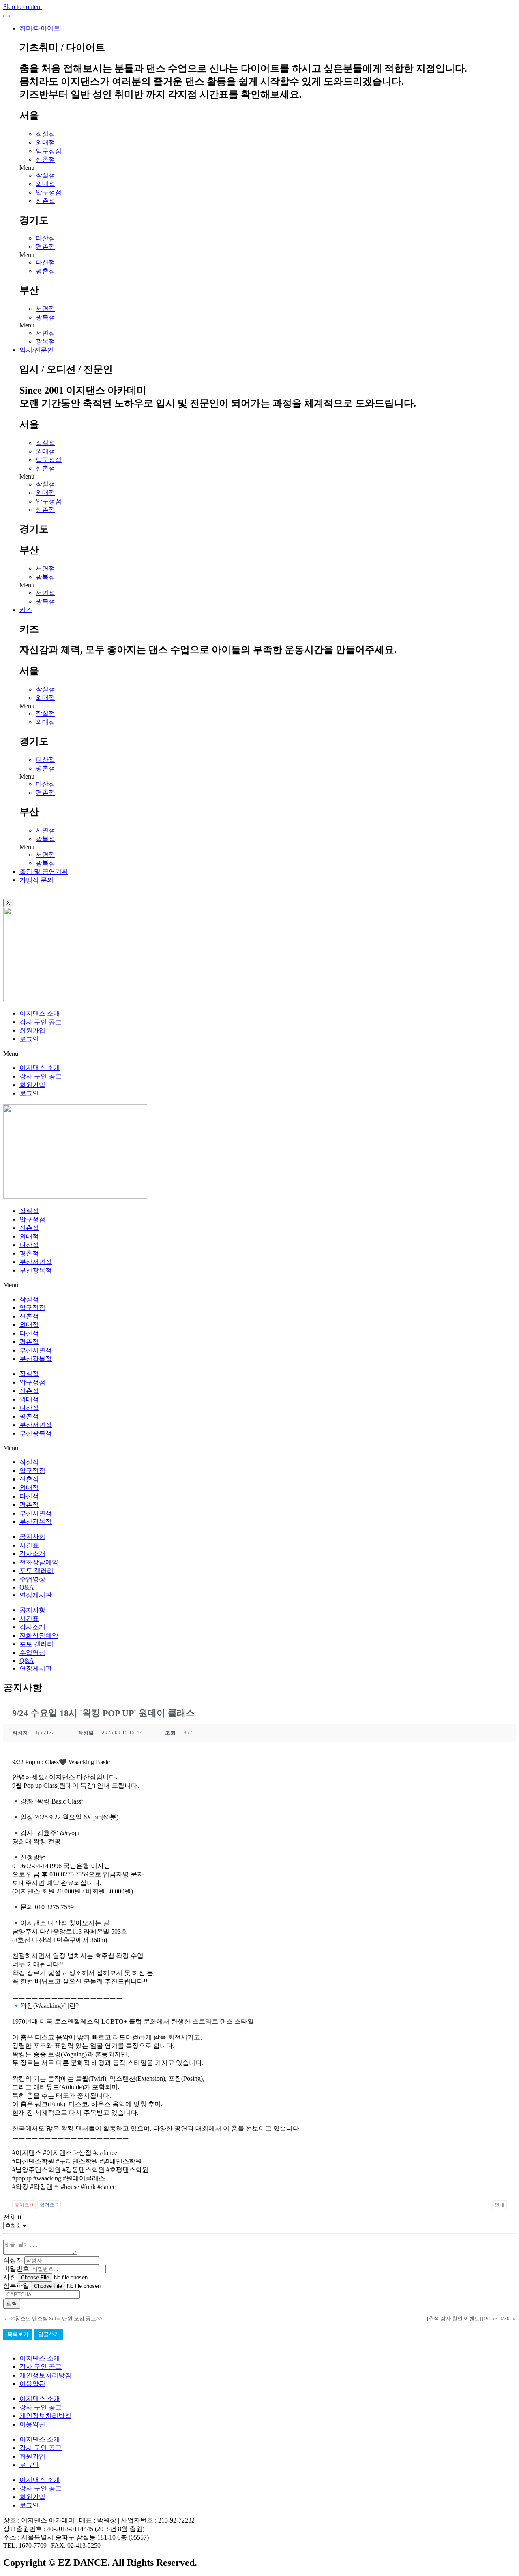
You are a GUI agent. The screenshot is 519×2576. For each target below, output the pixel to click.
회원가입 (32, 1030)
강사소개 (32, 1554)
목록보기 (18, 2334)
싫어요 (49, 2205)
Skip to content (23, 7)
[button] (268, 168)
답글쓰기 (49, 2334)
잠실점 (45, 134)
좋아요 (24, 2205)
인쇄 (500, 2205)
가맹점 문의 (36, 880)
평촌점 (45, 247)
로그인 (29, 1039)
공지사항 (32, 1537)
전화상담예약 (39, 1562)
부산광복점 (36, 1270)
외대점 (45, 142)
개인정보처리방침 (45, 2375)
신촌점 (45, 159)
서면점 (45, 309)
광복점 (45, 317)
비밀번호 (16, 2269)
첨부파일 (16, 2286)
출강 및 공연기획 (44, 872)
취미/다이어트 (40, 28)
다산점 (45, 238)
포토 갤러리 (36, 1571)
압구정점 (49, 151)
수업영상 (32, 1579)
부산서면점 (36, 1262)
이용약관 (32, 2384)
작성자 (13, 2260)
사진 (10, 2277)
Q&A (27, 1587)
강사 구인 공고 (41, 1022)
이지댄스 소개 (40, 1013)
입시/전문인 (36, 350)
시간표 (29, 1545)
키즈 (26, 610)
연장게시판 (36, 1595)
